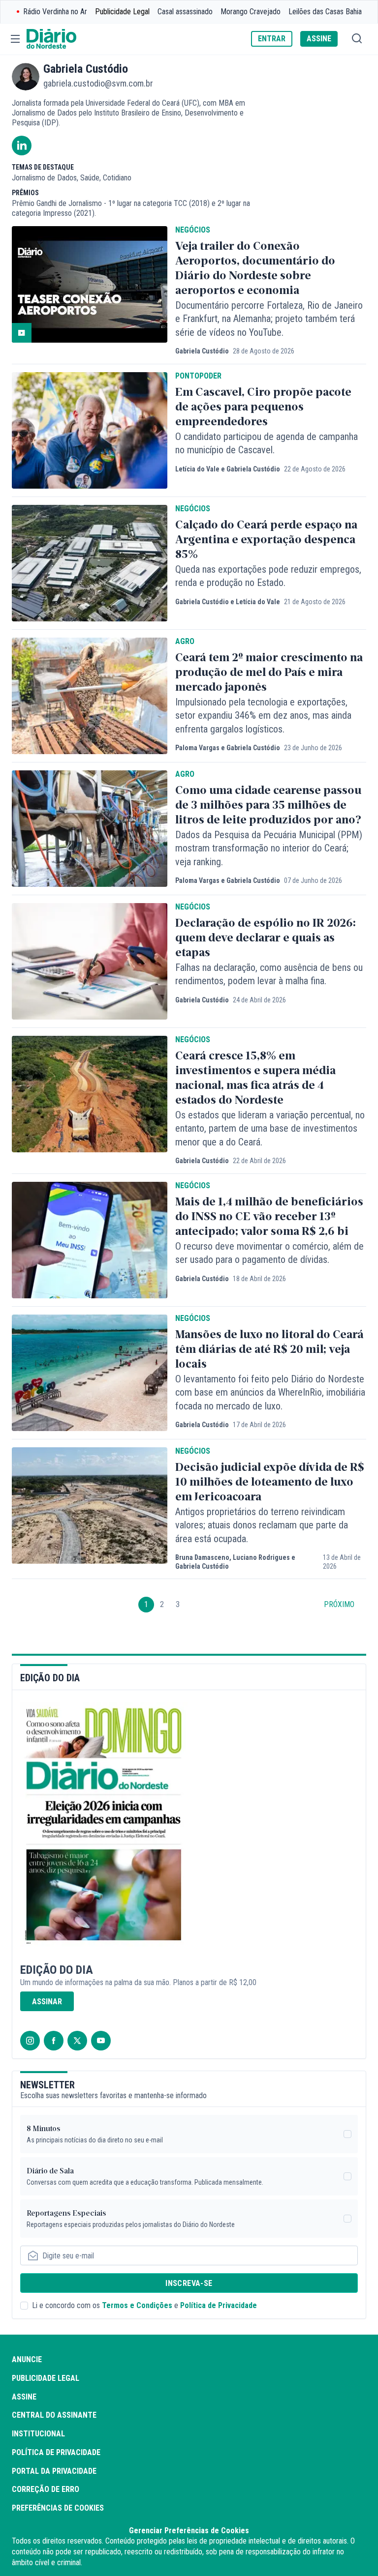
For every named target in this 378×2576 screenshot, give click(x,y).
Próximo (339, 1604)
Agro (185, 642)
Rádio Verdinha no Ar (55, 12)
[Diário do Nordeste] (51, 39)
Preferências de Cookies (58, 2508)
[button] (15, 39)
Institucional (38, 2434)
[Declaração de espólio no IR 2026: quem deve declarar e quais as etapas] (90, 961)
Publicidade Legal (122, 12)
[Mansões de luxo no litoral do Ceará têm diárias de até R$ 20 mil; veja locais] (90, 1373)
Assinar (47, 2002)
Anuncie (27, 2359)
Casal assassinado (185, 12)
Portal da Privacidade (54, 2471)
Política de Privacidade (219, 2305)
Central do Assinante (54, 2415)
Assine (24, 2397)
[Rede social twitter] (77, 2041)
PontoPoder (198, 376)
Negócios (193, 230)
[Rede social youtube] (101, 2041)
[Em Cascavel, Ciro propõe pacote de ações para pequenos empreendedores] (90, 430)
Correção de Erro (46, 2489)
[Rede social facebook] (54, 2041)
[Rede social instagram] (30, 2041)
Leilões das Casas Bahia (325, 12)
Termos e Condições (137, 2305)
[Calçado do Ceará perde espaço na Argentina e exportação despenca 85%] (90, 563)
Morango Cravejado (251, 12)
